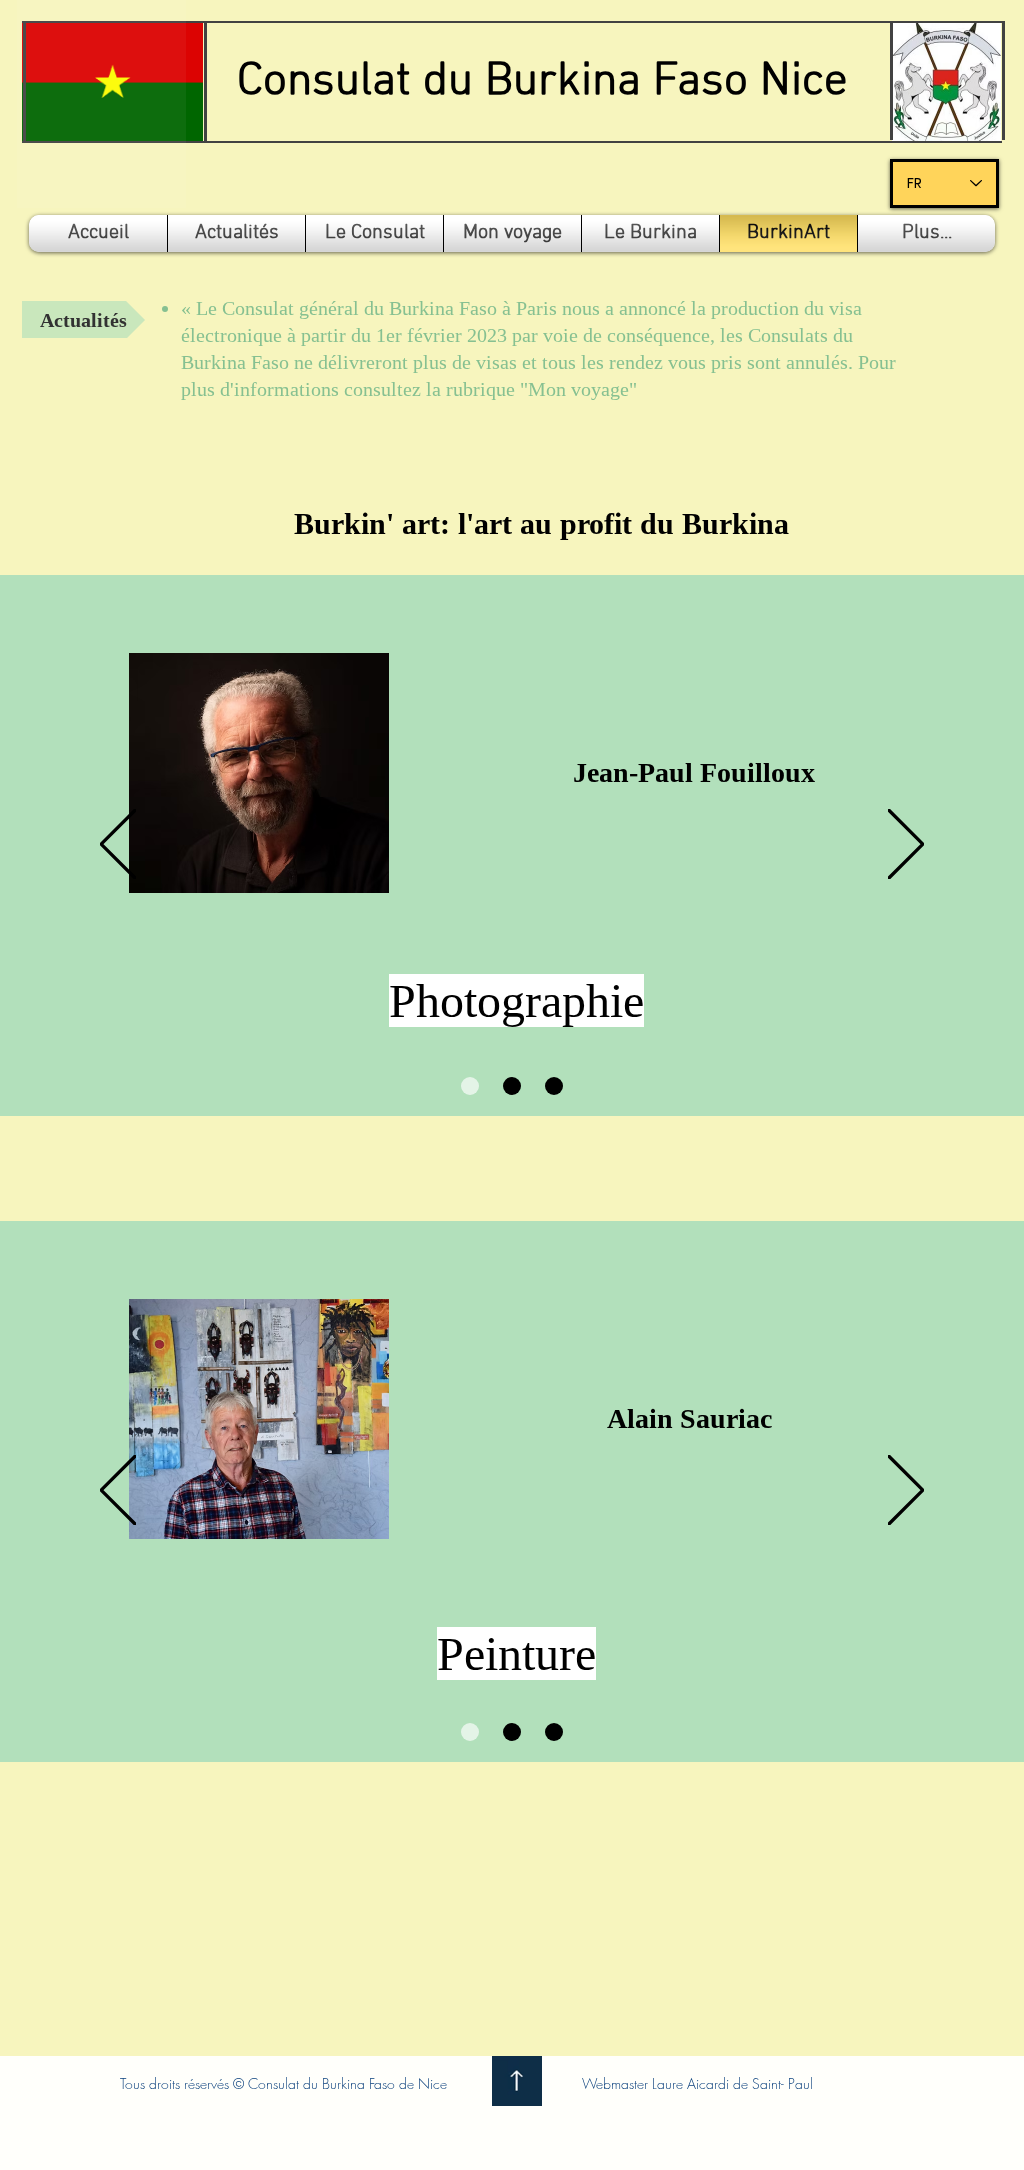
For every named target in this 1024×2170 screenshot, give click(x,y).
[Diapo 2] (512, 1086)
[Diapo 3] (554, 1086)
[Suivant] (906, 845)
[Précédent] (118, 845)
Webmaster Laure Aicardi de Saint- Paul (697, 2083)
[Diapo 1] (470, 1086)
